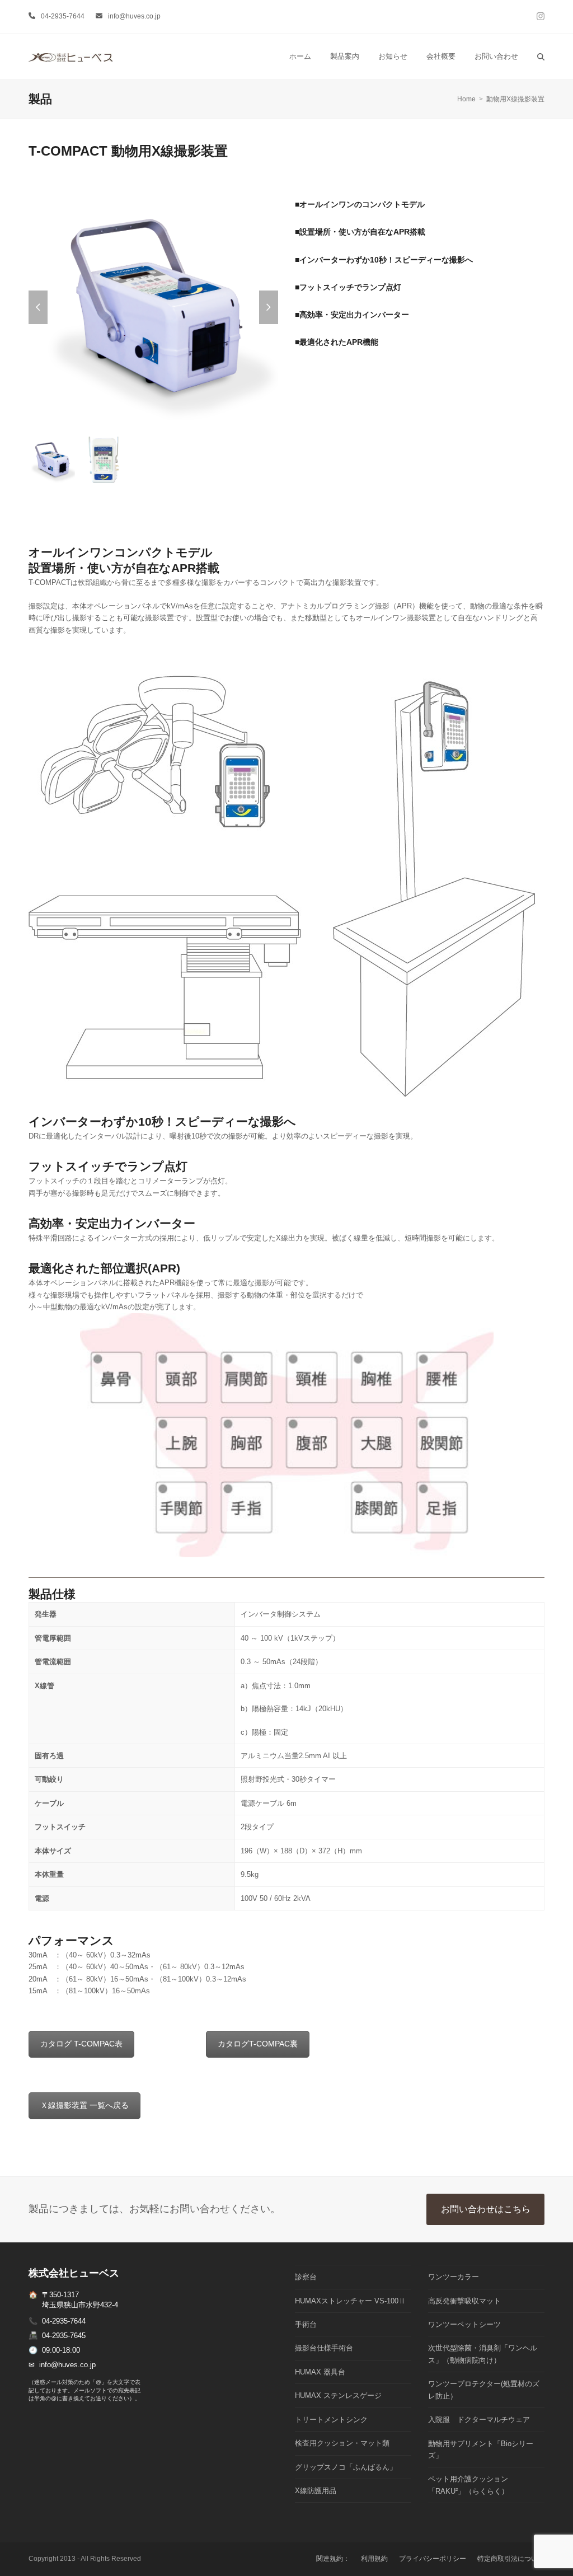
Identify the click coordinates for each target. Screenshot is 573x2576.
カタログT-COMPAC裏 (258, 2044)
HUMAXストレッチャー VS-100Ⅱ (350, 2301)
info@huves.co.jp (134, 16)
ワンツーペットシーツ (464, 2324)
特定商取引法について (511, 2559)
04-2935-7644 (63, 16)
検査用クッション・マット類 (342, 2443)
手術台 (306, 2324)
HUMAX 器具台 (320, 2372)
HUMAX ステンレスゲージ (338, 2395)
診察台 (306, 2277)
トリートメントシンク (331, 2420)
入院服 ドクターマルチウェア (479, 2420)
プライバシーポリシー (433, 2559)
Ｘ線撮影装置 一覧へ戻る (84, 2105)
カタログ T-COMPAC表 (81, 2044)
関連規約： (333, 2559)
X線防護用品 (316, 2491)
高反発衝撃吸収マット (464, 2301)
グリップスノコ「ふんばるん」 (346, 2467)
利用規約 (374, 2559)
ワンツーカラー (454, 2277)
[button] (541, 57)
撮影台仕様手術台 (324, 2348)
